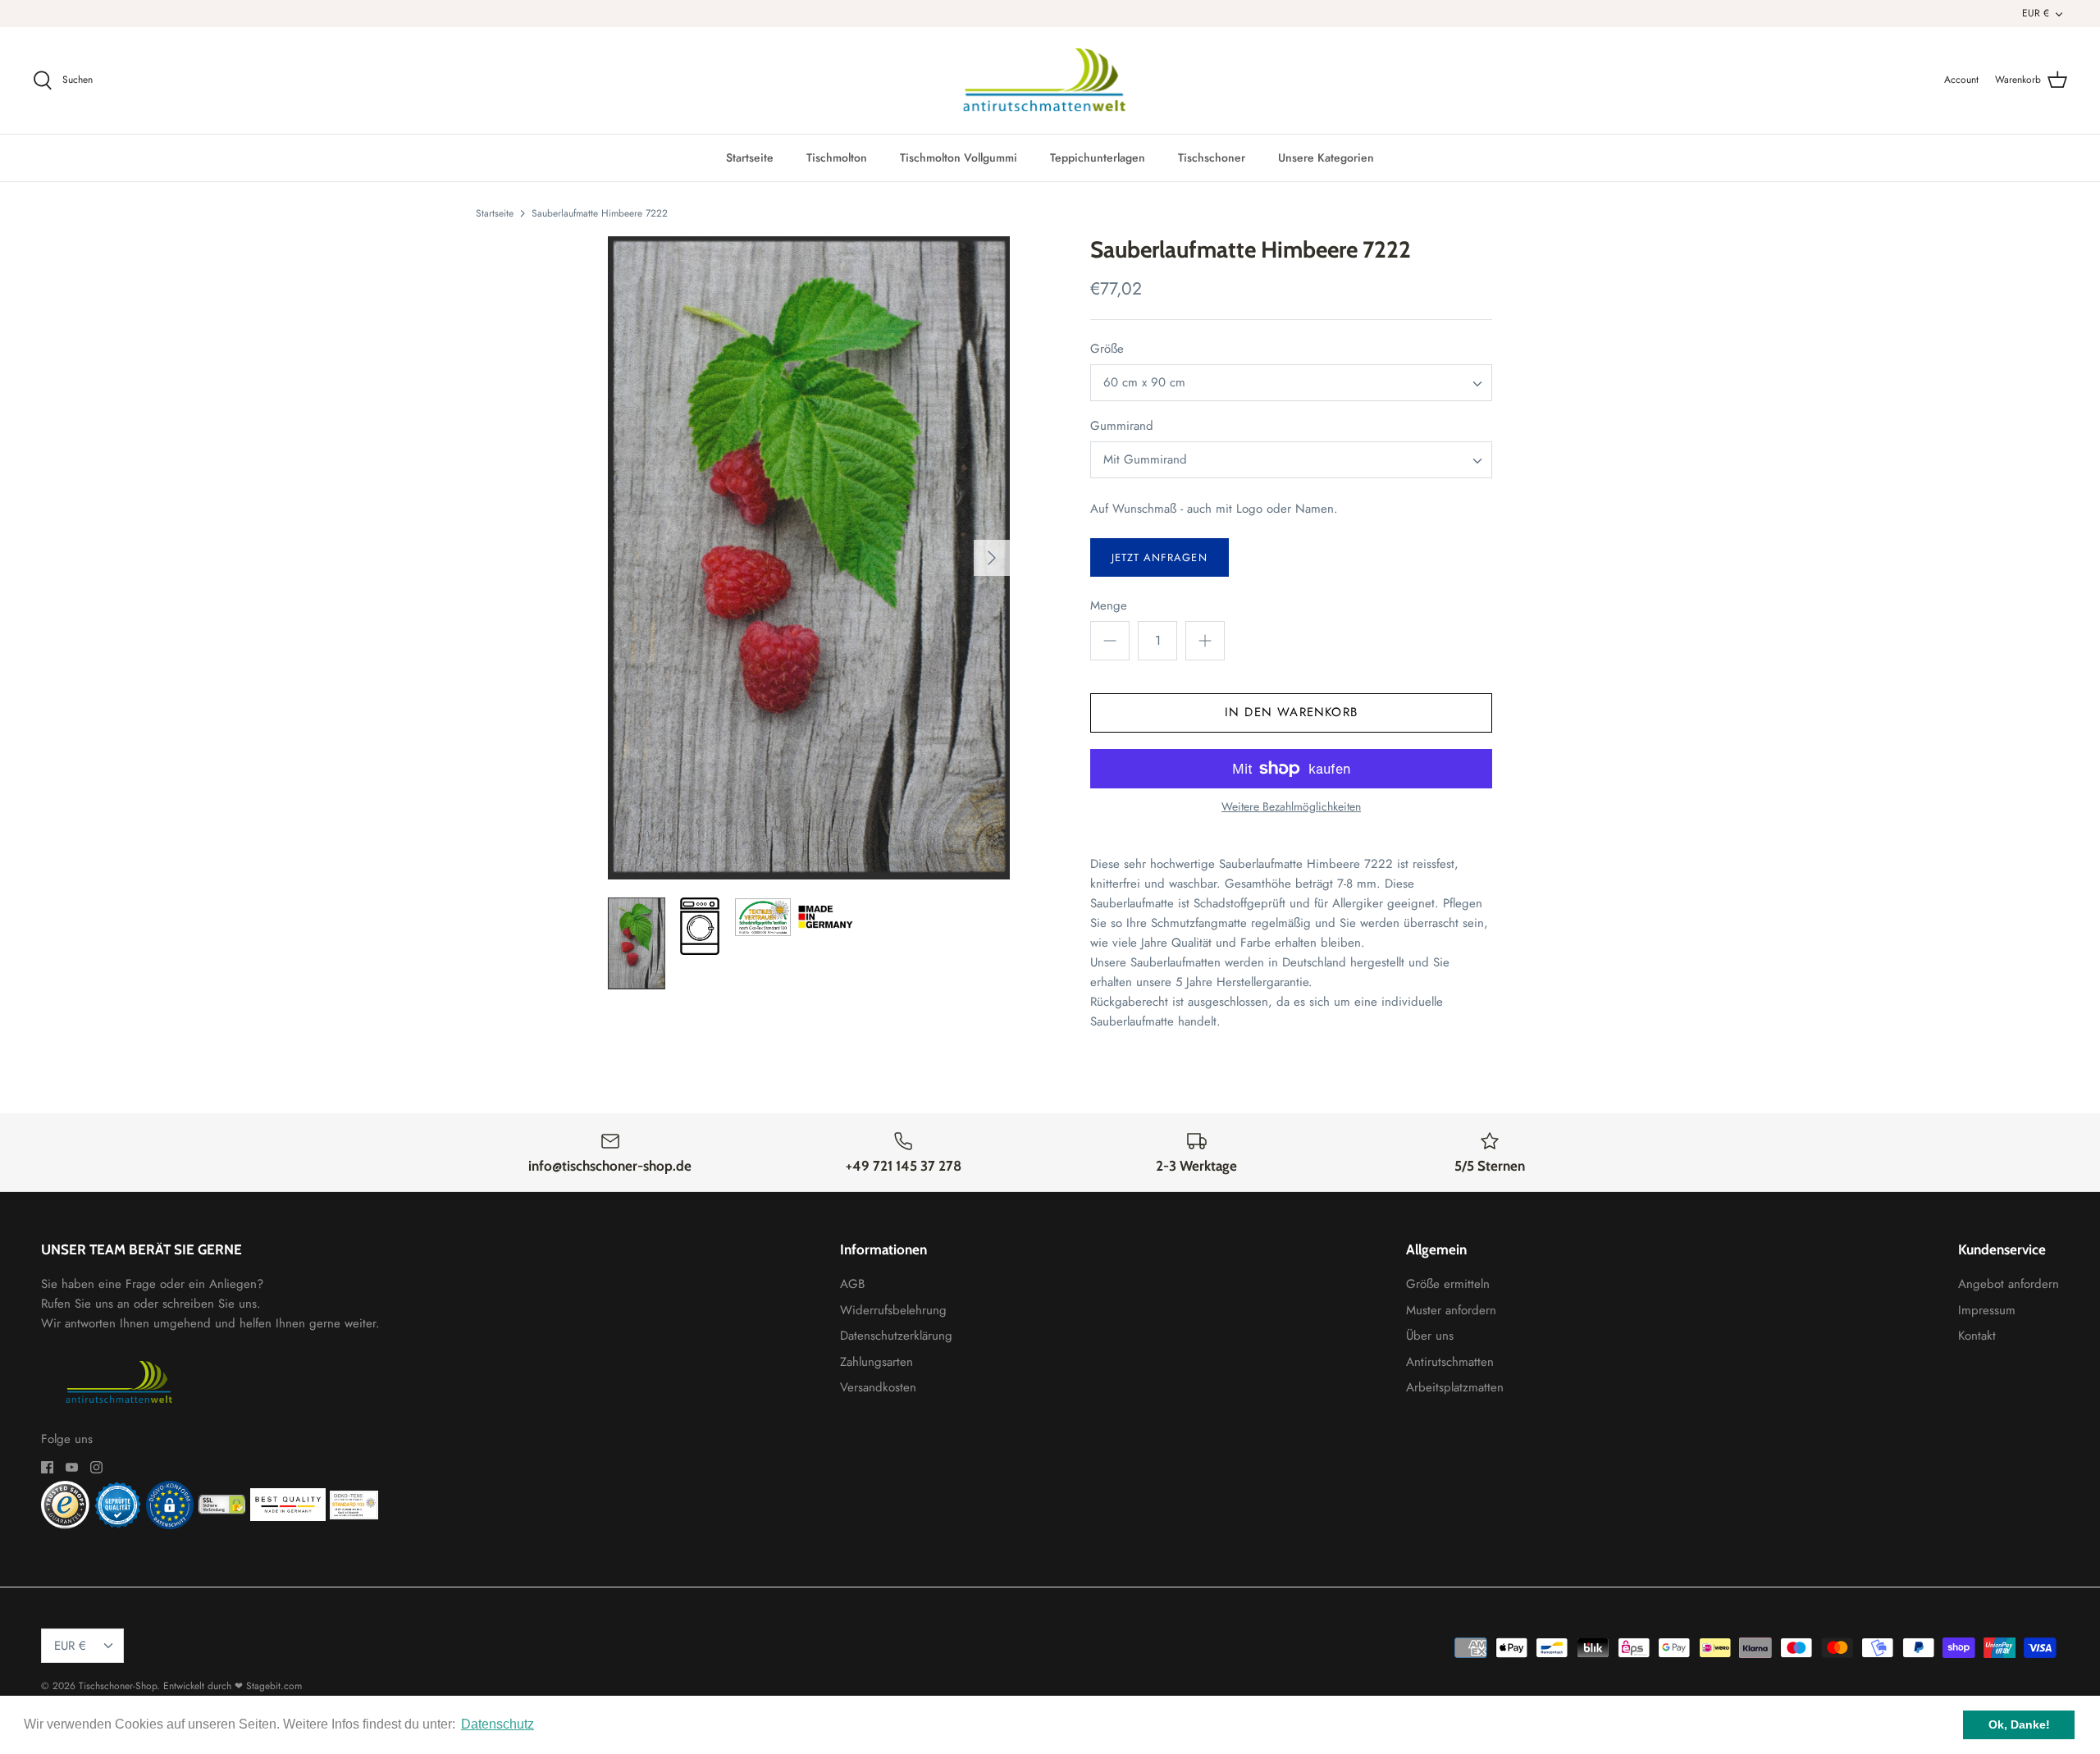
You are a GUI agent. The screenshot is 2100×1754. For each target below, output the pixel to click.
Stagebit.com (274, 1686)
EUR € (2036, 13)
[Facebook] (47, 1467)
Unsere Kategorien (1326, 158)
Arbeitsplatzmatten (1455, 1387)
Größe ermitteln (1448, 1284)
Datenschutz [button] (498, 1724)
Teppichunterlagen (1098, 158)
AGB (852, 1284)
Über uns (1430, 1336)
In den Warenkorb (1291, 712)
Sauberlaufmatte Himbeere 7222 (600, 212)
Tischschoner (1212, 158)
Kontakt (1977, 1336)
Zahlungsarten (877, 1362)
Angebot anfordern (2009, 1284)
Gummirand (1122, 426)
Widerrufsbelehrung (893, 1310)
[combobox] (1291, 383)
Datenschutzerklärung (896, 1336)
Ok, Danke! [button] (2019, 1724)
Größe (1107, 349)
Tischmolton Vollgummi (959, 158)
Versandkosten (878, 1387)
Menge (1109, 606)
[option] (809, 558)
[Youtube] (72, 1467)
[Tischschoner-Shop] (1050, 80)
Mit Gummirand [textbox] (1145, 460)
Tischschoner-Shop (118, 1686)
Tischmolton (837, 158)
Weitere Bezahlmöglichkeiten (1291, 807)
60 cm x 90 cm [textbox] (1144, 383)
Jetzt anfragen (1160, 557)
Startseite (750, 158)
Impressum (1987, 1310)
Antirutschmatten (1450, 1362)
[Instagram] (96, 1467)
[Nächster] (992, 558)
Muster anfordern (1451, 1310)
